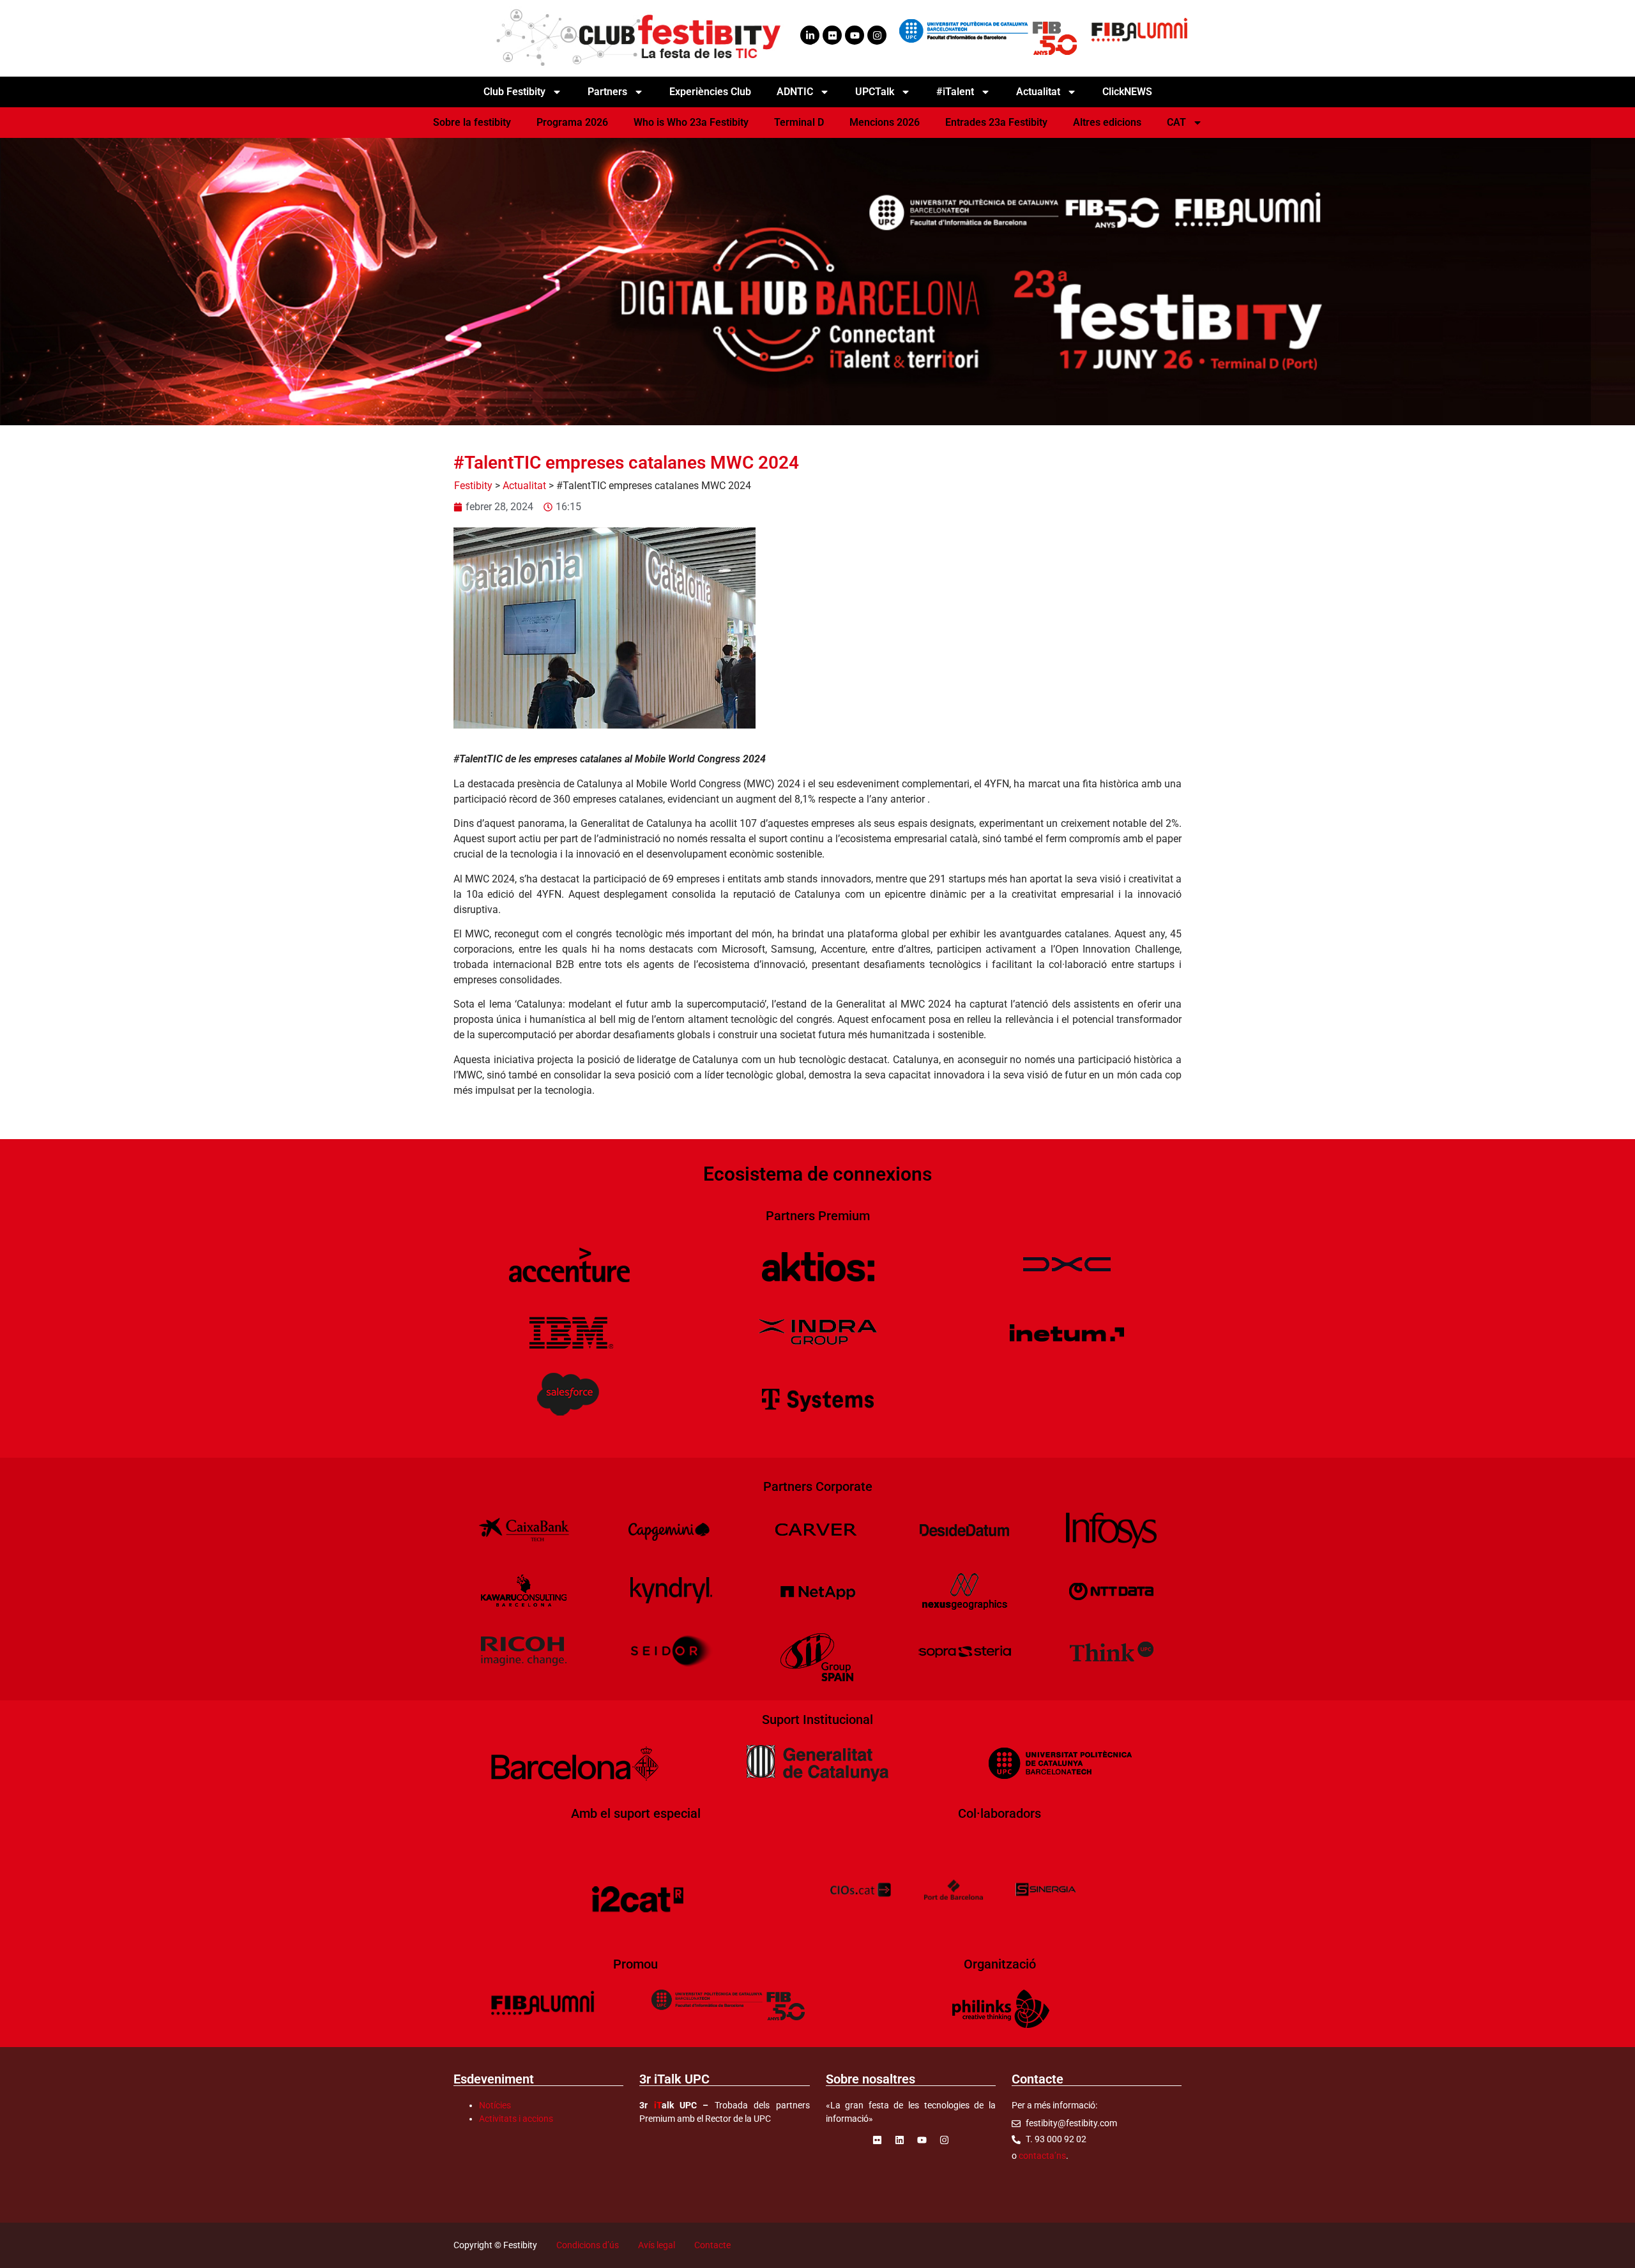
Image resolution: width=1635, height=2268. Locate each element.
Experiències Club (710, 92)
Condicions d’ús (588, 2245)
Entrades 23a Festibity (996, 122)
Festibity (473, 486)
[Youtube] (855, 35)
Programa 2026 (572, 122)
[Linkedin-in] (810, 35)
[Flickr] (832, 35)
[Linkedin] (899, 2140)
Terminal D (799, 122)
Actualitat (524, 486)
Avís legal (657, 2245)
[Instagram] (877, 35)
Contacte (712, 2245)
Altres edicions (1107, 122)
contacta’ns (1042, 2156)
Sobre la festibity (472, 122)
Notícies (495, 2105)
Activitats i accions (516, 2119)
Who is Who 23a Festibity (691, 122)
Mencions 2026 (885, 122)
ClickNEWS (1127, 92)
